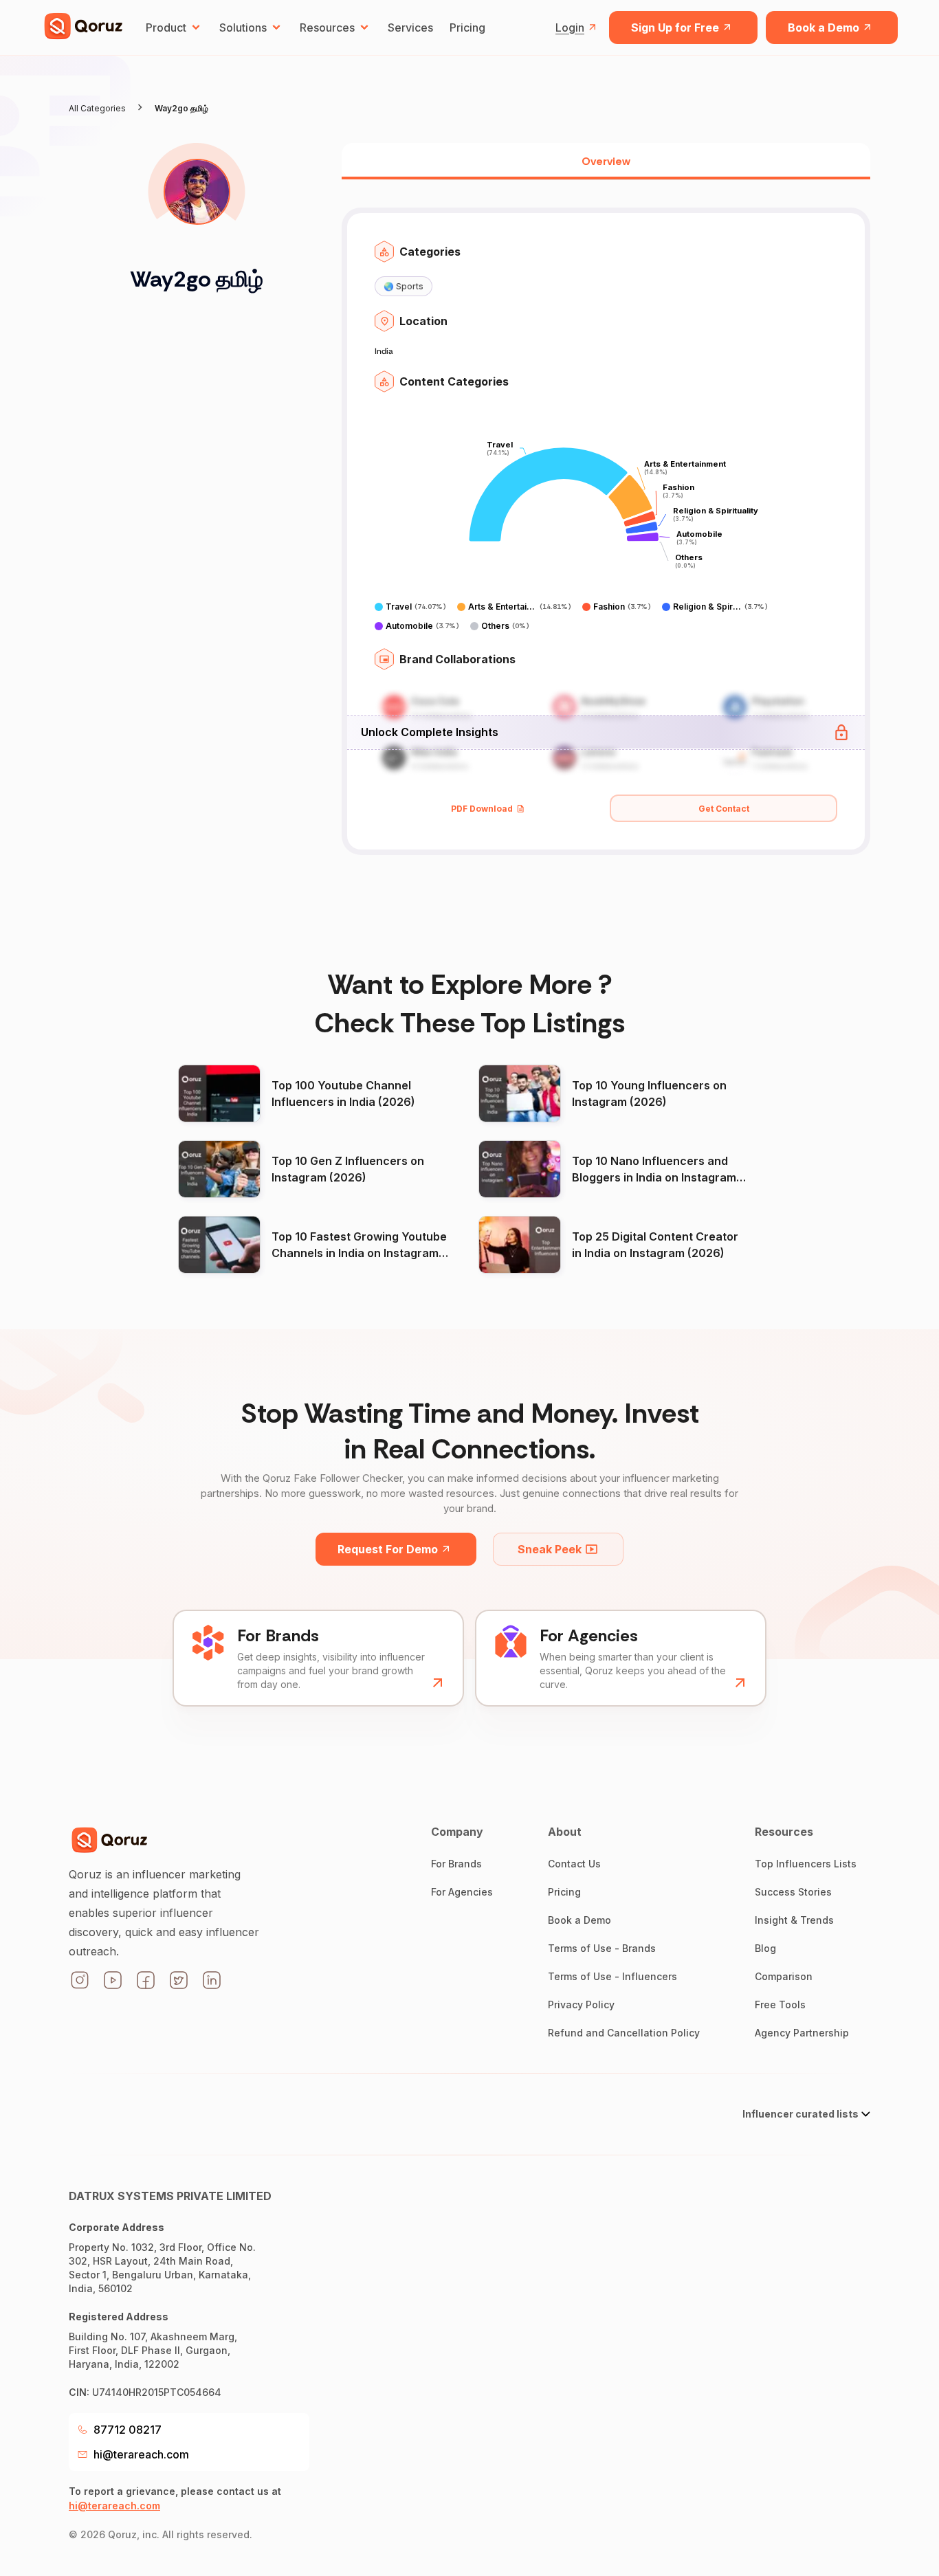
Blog (765, 1948)
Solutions (243, 27)
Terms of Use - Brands (602, 1948)
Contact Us (574, 1864)
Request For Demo (388, 1549)
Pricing (467, 27)
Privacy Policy (581, 2005)
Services (410, 27)
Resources (327, 27)
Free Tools (780, 2005)
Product (166, 27)
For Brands (456, 1864)
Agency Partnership (802, 2033)
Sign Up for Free (675, 27)
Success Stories (793, 1892)
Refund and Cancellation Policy (624, 2033)
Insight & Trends (794, 1920)
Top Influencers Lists (806, 1864)
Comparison (784, 1976)
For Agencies (462, 1892)
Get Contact (724, 809)
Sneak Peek (550, 1549)
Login (570, 27)
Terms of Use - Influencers (612, 1976)
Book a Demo (824, 27)
